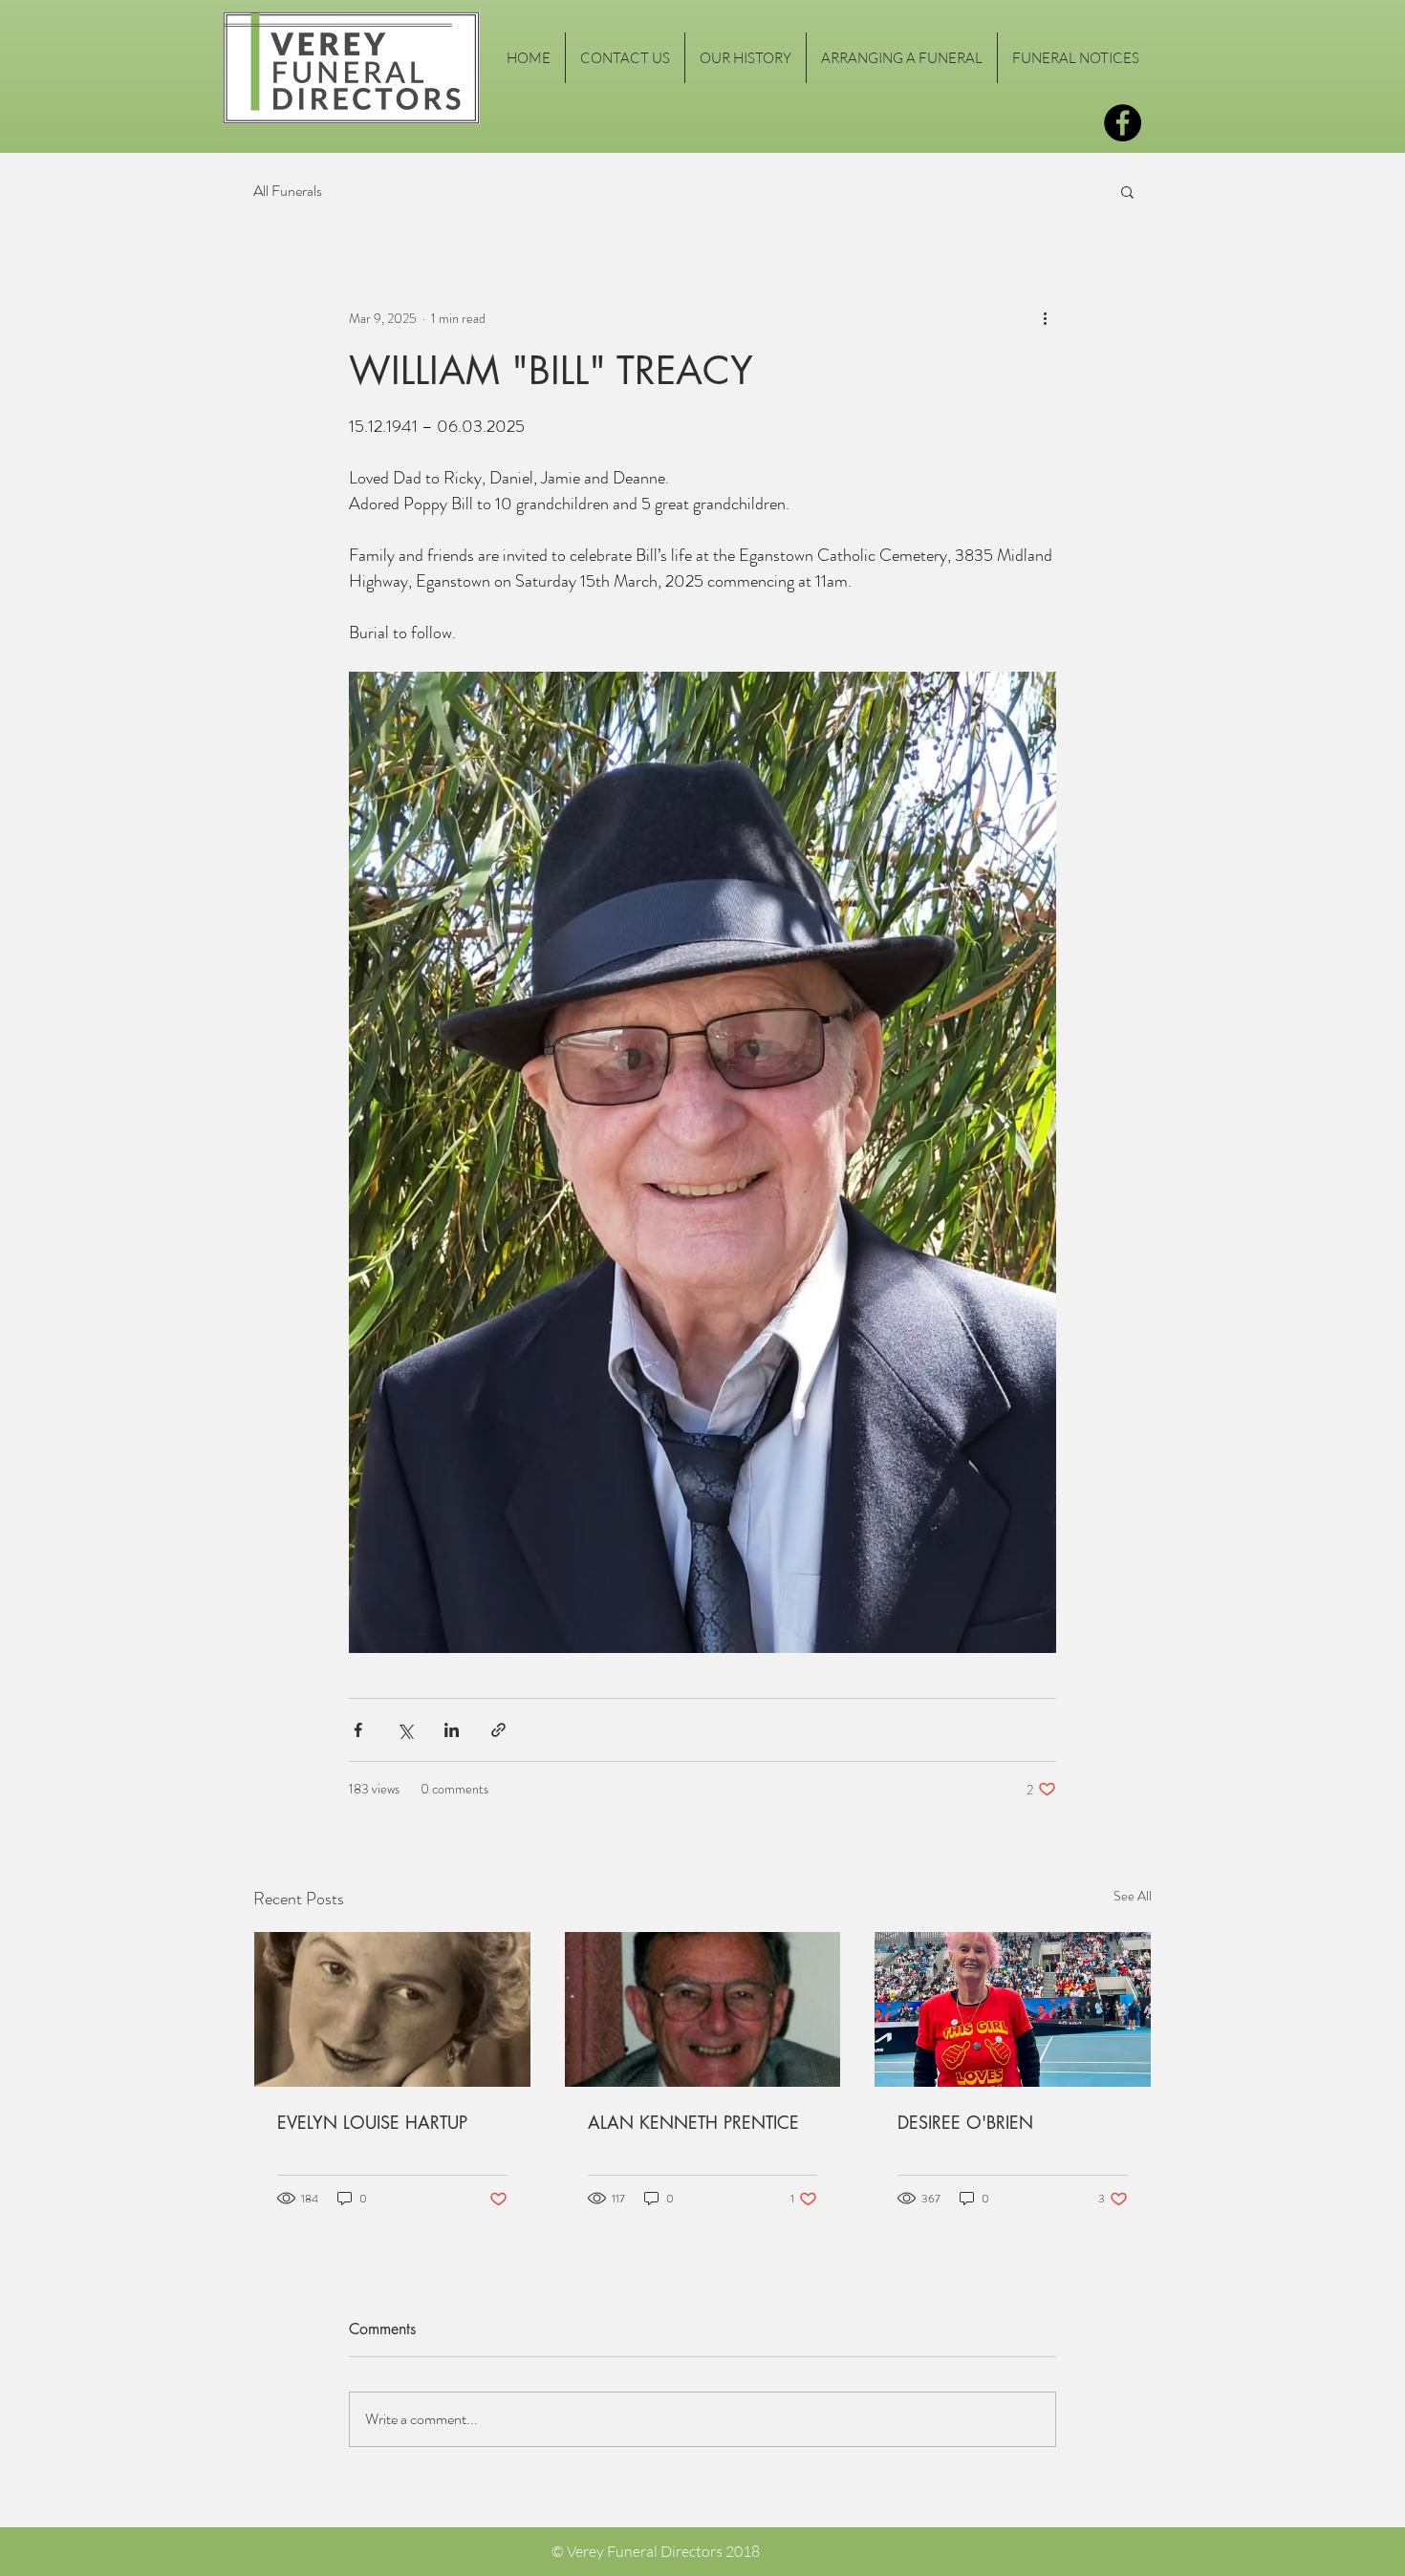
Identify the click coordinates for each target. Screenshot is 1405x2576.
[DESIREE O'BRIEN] (1013, 2009)
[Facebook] (1123, 123)
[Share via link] (498, 1730)
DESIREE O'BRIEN (965, 2122)
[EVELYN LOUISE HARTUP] (392, 2009)
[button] (1127, 191)
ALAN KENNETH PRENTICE (693, 2122)
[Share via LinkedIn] (452, 1730)
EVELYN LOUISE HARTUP (372, 2122)
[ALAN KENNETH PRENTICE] (703, 2009)
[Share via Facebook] (358, 1730)
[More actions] (1045, 318)
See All (1133, 1896)
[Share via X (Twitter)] (405, 1730)
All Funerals (288, 191)
